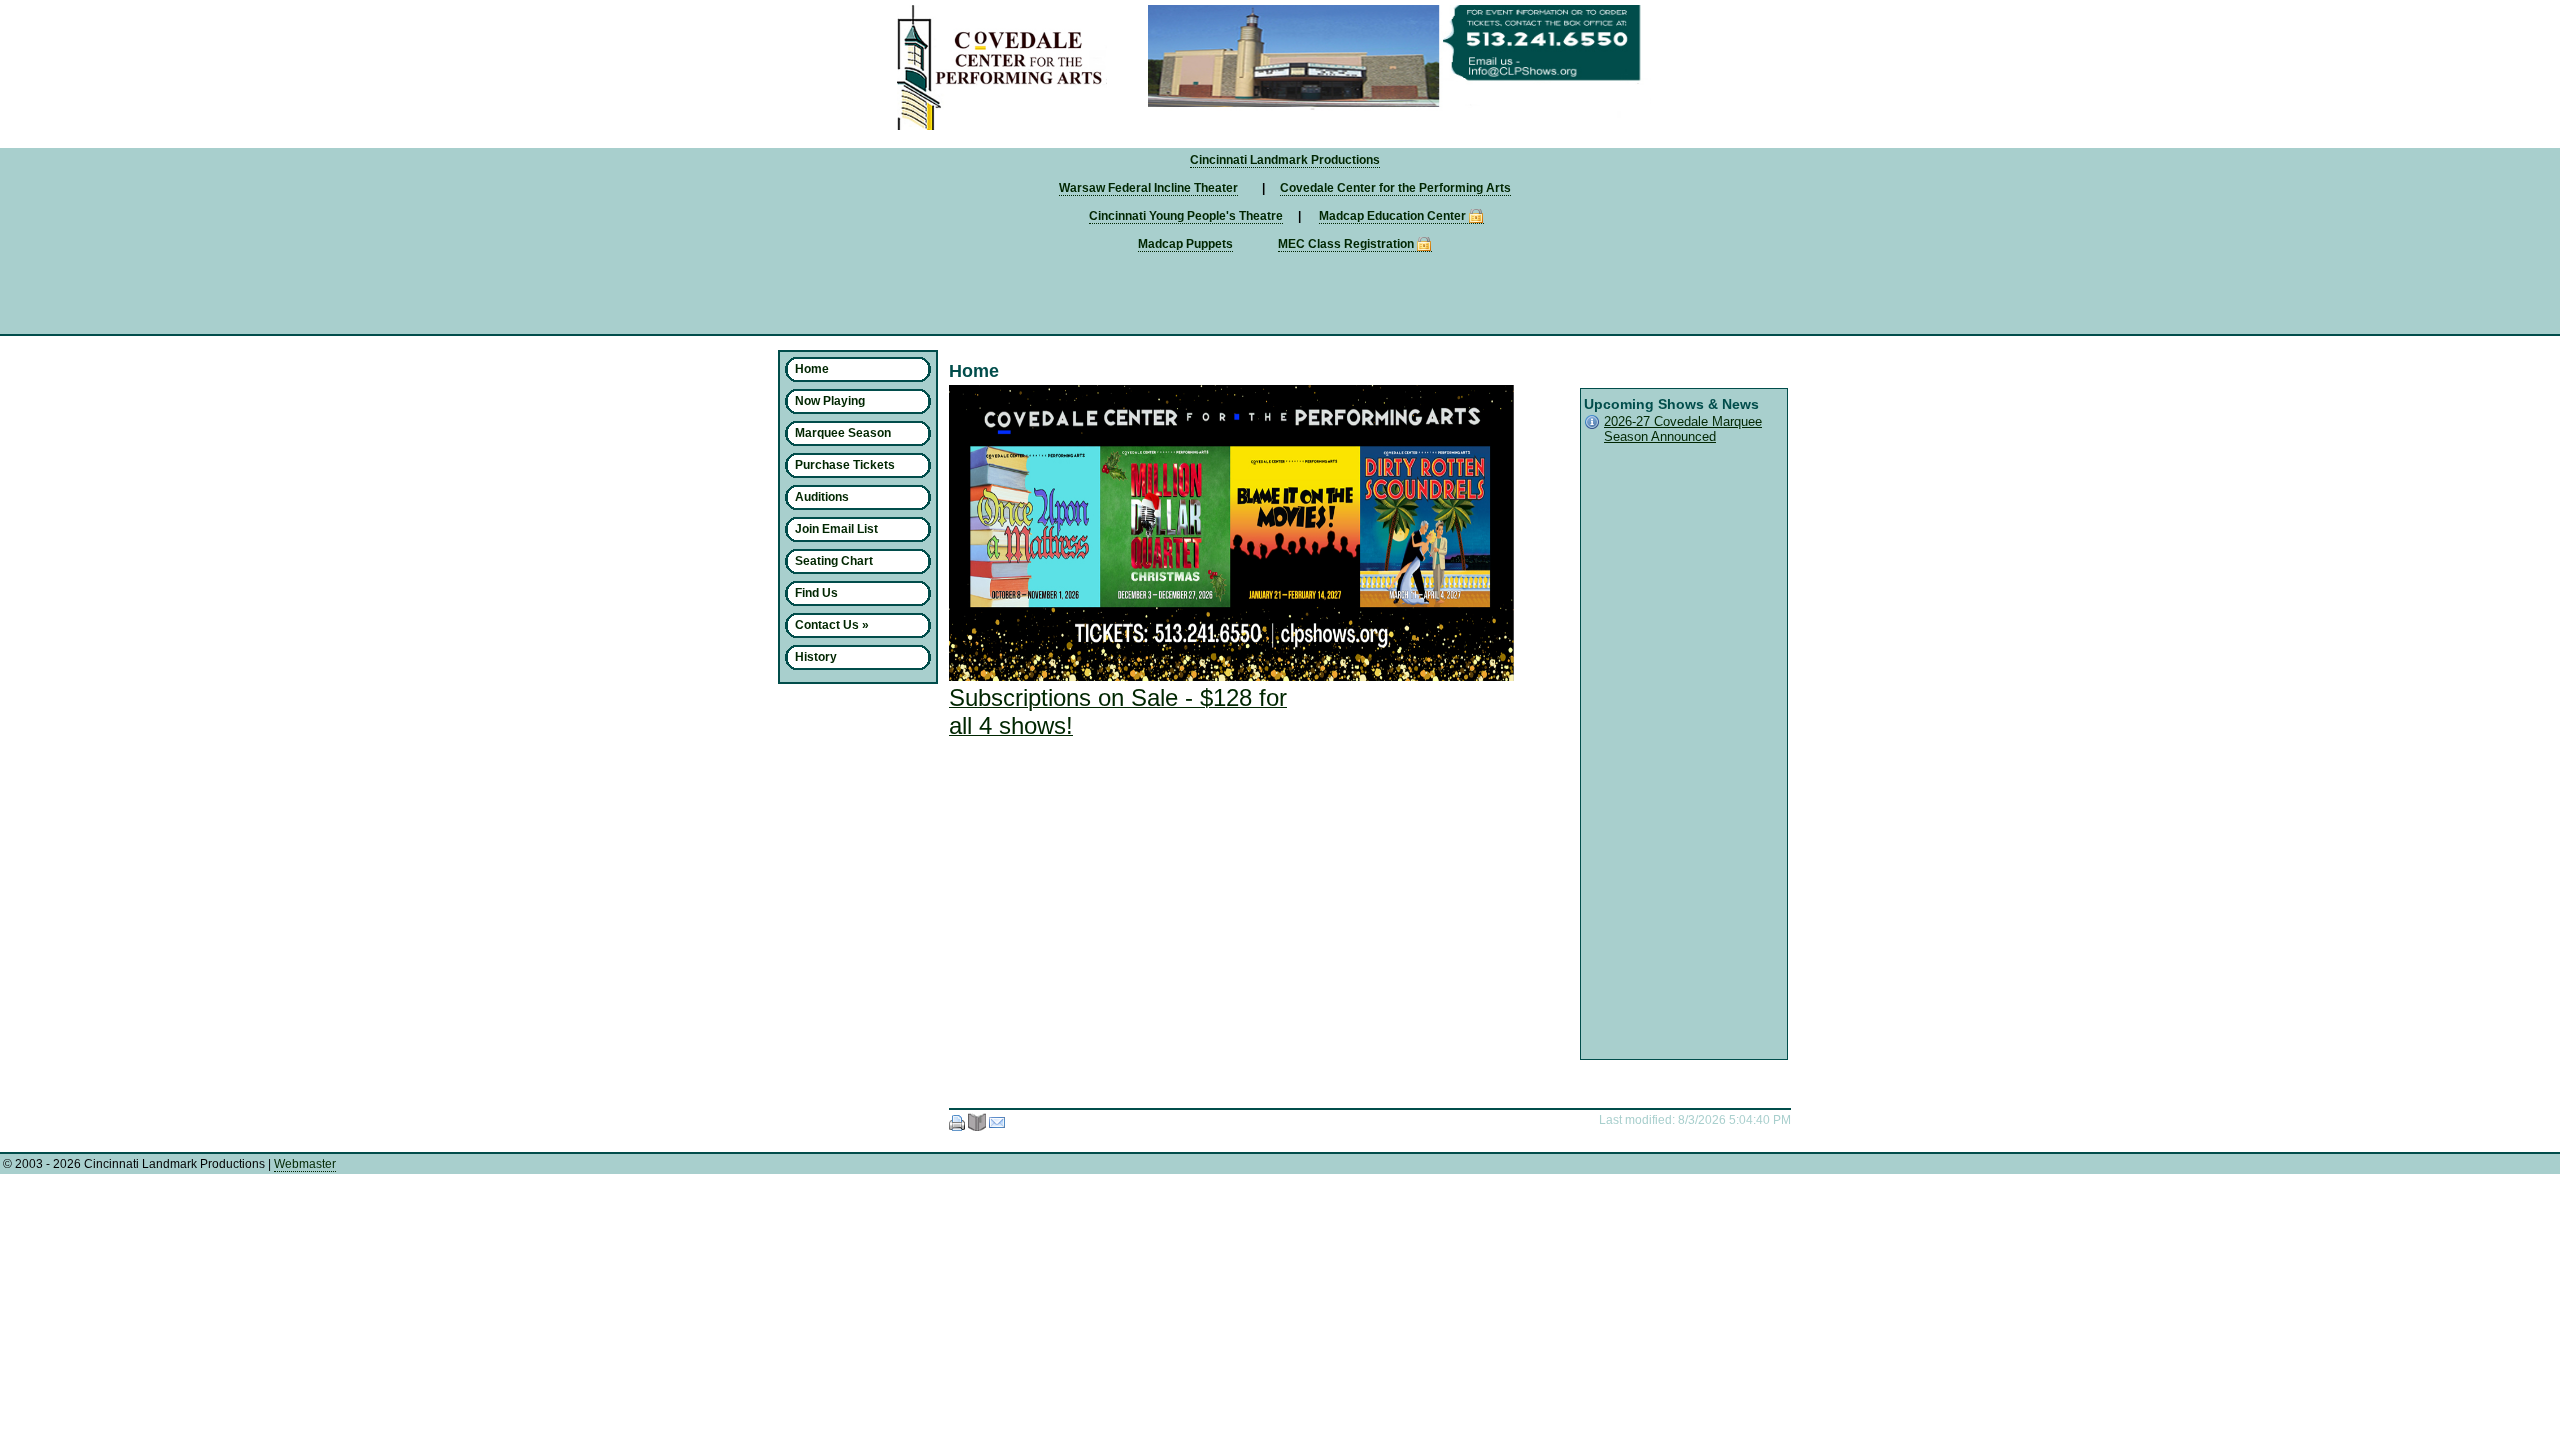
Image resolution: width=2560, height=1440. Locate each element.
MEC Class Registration (1346, 244)
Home (812, 369)
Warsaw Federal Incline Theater (1148, 188)
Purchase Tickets (845, 465)
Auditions (822, 497)
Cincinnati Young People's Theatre (1186, 216)
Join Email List (836, 529)
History (816, 657)
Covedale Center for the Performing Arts (1395, 188)
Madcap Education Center (1392, 216)
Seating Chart (834, 561)
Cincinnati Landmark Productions (1285, 160)
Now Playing (830, 401)
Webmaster (305, 1164)
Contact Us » (832, 625)
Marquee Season (843, 433)
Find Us (816, 593)
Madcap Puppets (1185, 244)
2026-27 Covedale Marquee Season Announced (1683, 429)
